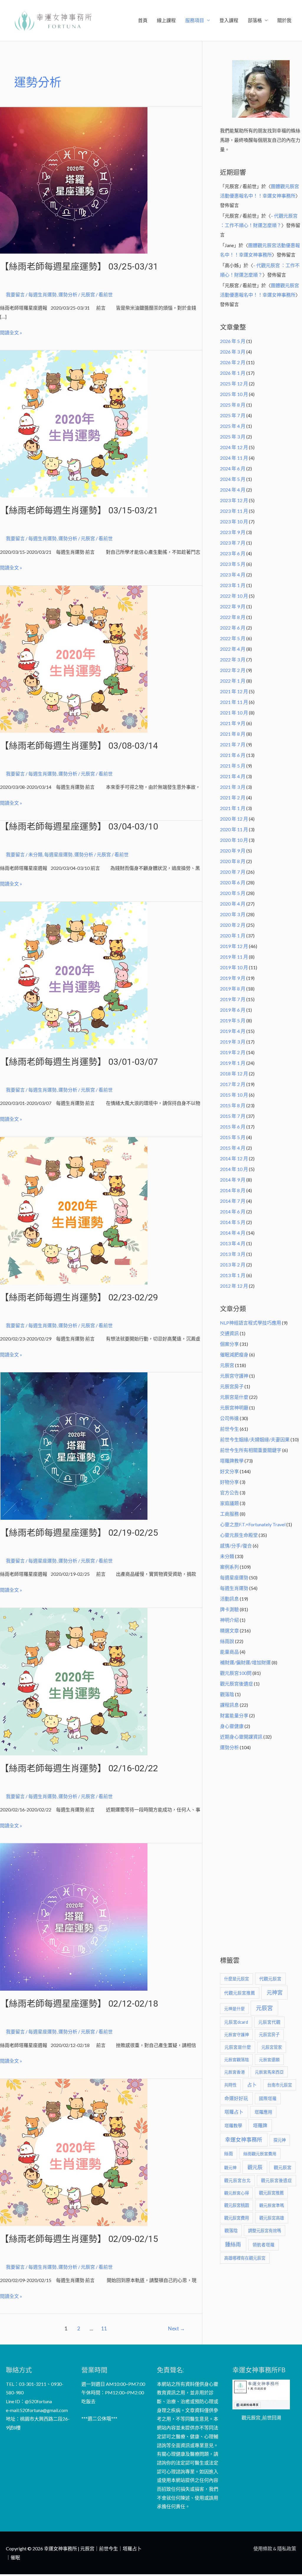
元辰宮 (227, 1365)
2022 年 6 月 (233, 628)
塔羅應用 (263, 2112)
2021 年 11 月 (234, 702)
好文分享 (229, 1471)
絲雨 (229, 2154)
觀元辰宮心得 (237, 2193)
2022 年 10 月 (234, 596)
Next (177, 2328)
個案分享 (229, 1344)
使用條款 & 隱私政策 (275, 2548)
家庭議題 (229, 1503)
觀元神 (230, 2167)
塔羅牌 (260, 2125)
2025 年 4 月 (233, 426)
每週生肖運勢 (42, 294)
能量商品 (229, 1652)
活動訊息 (229, 1599)
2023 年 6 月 (233, 553)
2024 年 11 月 (234, 458)
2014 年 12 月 (234, 1158)
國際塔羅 (268, 2098)
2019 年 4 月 (233, 1031)
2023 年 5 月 (233, 564)
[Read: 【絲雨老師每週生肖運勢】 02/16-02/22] (74, 1681)
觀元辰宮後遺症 (237, 1684)
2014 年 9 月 (233, 1180)
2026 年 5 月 (233, 341)
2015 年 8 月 (233, 1105)
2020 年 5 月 (233, 893)
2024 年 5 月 (233, 479)
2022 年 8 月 (233, 617)
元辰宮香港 (234, 2072)
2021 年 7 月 (233, 744)
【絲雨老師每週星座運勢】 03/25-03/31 (79, 266)
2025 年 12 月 (234, 383)
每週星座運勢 (58, 854)
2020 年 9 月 (233, 851)
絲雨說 (227, 1641)
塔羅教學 (233, 2125)
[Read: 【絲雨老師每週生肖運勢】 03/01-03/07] (74, 974)
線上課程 (166, 20)
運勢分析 (68, 294)
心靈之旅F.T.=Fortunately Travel (253, 1524)
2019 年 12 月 (234, 946)
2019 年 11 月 (234, 957)
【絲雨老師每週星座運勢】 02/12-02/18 (79, 2004)
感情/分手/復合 (236, 1546)
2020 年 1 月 (233, 935)
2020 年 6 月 (233, 882)
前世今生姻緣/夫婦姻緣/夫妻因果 (255, 1439)
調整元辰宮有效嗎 (265, 2231)
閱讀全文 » (11, 332)
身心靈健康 (232, 1726)
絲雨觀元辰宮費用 (260, 2154)
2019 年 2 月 (233, 1052)
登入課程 (229, 20)
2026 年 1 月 (233, 373)
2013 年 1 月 (233, 1275)
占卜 (252, 2085)
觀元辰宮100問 (236, 1673)
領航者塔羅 (264, 2245)
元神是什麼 (234, 2009)
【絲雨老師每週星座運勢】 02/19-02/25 (79, 1533)
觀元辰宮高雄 (272, 2218)
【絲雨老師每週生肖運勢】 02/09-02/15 (79, 2239)
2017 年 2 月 (233, 1084)
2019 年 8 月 (233, 989)
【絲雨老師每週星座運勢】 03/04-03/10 (79, 826)
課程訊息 (229, 1705)
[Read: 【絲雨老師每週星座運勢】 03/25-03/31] (74, 179)
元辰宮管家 (272, 2047)
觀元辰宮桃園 (237, 2205)
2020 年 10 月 (234, 840)
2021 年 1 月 (233, 808)
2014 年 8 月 (233, 1190)
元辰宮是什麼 (234, 1397)
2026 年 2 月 (233, 362)
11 (104, 2328)
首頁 (143, 20)
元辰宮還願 (269, 2060)
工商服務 (229, 1514)
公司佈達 (229, 1418)
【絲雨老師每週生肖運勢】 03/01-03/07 (79, 1062)
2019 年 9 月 (233, 978)
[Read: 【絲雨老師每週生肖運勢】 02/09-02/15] (74, 2152)
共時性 (230, 2085)
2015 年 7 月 (233, 1116)
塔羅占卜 (234, 2112)
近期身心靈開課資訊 (241, 1737)
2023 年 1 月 (233, 585)
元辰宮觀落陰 (237, 2060)
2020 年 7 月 (233, 872)
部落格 (255, 20)
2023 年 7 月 (233, 543)
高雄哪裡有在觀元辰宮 (245, 2258)
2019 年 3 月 (233, 1042)
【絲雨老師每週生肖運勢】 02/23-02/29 (79, 1297)
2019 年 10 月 (234, 967)
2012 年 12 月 (234, 1286)
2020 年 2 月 (233, 925)
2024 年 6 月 (233, 468)
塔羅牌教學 (232, 1461)
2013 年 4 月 (233, 1243)
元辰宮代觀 (269, 2022)
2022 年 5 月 (233, 638)
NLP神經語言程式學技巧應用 (251, 1323)
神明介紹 (229, 1620)
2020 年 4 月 (233, 904)
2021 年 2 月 (233, 797)
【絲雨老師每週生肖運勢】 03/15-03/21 (79, 510)
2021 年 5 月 (233, 766)
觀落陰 (227, 1694)
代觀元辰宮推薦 (240, 1993)
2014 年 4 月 (233, 1233)
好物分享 (229, 1482)
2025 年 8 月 (233, 405)
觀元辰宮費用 (237, 2218)
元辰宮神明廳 (234, 1408)
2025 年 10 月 (234, 394)
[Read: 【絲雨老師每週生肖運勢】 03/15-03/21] (74, 423)
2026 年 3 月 (233, 352)
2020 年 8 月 (233, 861)
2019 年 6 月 (233, 1010)
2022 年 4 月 (233, 649)
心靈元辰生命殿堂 (239, 1535)
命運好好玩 (236, 2098)
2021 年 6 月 (233, 755)
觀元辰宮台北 (237, 2180)
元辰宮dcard (236, 2022)
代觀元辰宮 (270, 1979)
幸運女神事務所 (244, 2140)
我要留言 (15, 294)
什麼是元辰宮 (237, 1979)
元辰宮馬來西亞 (269, 2072)
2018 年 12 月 (234, 1073)
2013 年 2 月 (233, 1265)
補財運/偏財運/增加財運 (245, 1662)
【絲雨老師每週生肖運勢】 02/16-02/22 (79, 1768)
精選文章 (229, 1630)
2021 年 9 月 (233, 723)
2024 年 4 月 (233, 490)
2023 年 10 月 (234, 521)
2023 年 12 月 (234, 500)
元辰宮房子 (232, 1386)
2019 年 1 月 (233, 1063)
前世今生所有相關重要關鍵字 (251, 1450)
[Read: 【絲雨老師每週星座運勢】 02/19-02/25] (74, 1445)
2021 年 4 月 (233, 776)
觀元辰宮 (283, 2167)
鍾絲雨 (233, 2244)
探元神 (280, 2140)
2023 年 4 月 (233, 575)
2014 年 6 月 (233, 1211)
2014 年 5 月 (233, 1222)
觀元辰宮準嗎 (272, 2205)
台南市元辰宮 (280, 2085)
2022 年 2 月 (233, 670)
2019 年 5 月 (233, 1020)
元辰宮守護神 (234, 1376)
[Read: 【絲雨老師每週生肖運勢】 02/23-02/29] (74, 1210)
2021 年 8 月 (233, 734)
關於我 (284, 20)
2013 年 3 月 (233, 1254)
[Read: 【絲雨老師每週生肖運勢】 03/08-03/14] (74, 658)
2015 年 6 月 (233, 1127)
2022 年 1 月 (233, 681)
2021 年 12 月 (234, 691)
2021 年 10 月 (234, 713)
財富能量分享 (234, 1715)
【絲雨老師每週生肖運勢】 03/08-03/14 (79, 746)
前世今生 (229, 1429)
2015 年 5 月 (233, 1137)
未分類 (35, 854)
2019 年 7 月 (233, 999)
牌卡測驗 (229, 1609)
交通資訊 (229, 1333)
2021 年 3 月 (233, 787)
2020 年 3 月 (233, 914)
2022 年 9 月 (233, 606)
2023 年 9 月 (233, 532)
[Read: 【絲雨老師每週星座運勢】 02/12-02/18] (74, 1916)
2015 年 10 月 (234, 1095)
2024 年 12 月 (234, 447)
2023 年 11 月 (234, 511)
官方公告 (229, 1492)
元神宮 (275, 1992)
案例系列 (229, 1567)
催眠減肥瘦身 (234, 1354)
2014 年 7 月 (233, 1201)
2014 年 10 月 (234, 1169)
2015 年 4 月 (233, 1148)
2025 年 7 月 (233, 415)
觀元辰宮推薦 (271, 2193)
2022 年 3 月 (233, 659)
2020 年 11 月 (234, 829)
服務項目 (195, 20)
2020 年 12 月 (234, 819)
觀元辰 (255, 2167)
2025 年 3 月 (233, 437)
